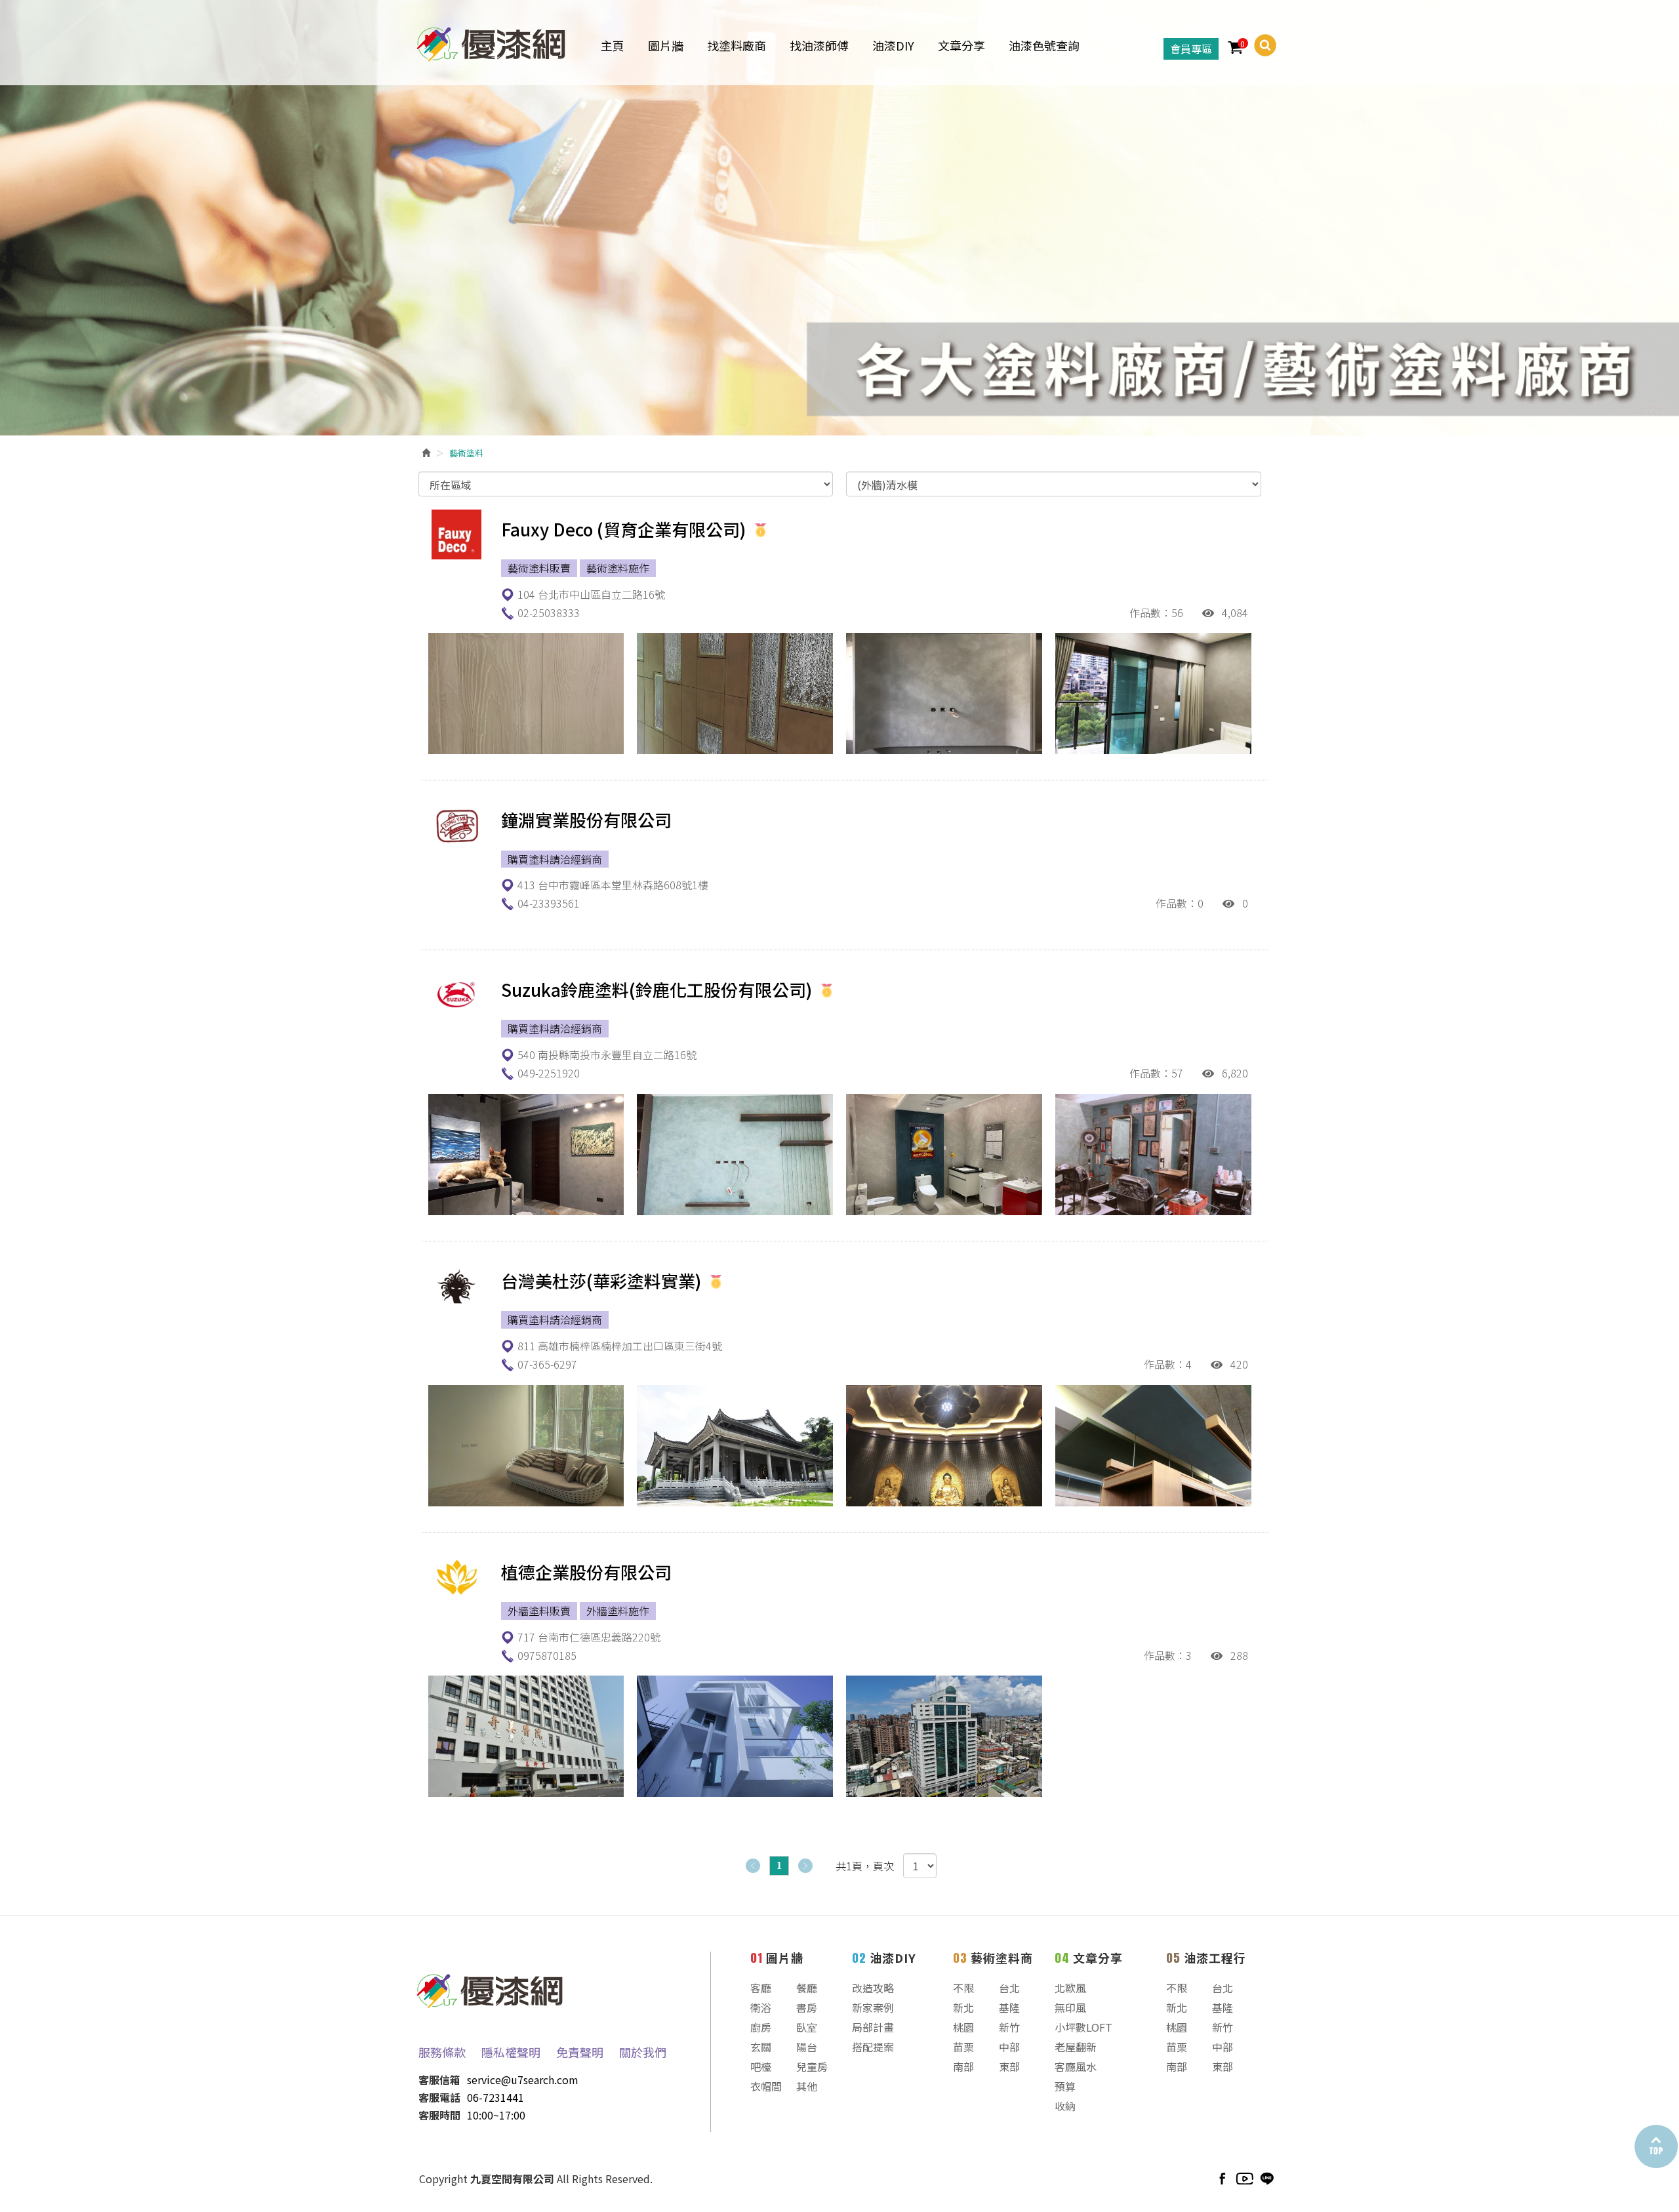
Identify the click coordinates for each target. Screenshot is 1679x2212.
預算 (1065, 2086)
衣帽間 (766, 2086)
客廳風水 (1076, 2066)
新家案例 (873, 2007)
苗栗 (963, 2047)
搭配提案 (873, 2047)
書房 (807, 2007)
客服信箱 (439, 2080)
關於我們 (643, 2052)
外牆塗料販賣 (539, 1611)
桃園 (963, 2027)
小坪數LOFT (1083, 2027)
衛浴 (761, 2007)
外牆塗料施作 (618, 1611)
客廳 (761, 1988)
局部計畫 (873, 2027)
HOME (491, 42)
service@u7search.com (523, 2080)
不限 (963, 1988)
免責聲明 (580, 2052)
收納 (1065, 2106)
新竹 (1009, 2027)
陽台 (807, 2047)
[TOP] (1655, 2147)
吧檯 (761, 2066)
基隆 (1009, 2007)
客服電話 (439, 2097)
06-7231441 (496, 2097)
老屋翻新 (1076, 2047)
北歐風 (1070, 1988)
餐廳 (807, 1988)
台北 (1009, 1988)
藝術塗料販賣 (539, 568)
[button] (1260, 45)
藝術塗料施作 (618, 568)
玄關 (761, 2047)
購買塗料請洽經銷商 (555, 859)
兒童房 (812, 2066)
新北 (963, 2007)
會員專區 (1191, 49)
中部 (1009, 2047)
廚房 (761, 2027)
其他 (807, 2086)
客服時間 (439, 2115)
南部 (963, 2066)
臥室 (807, 2027)
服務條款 (442, 2052)
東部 (1009, 2066)
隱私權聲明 (511, 2052)
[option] (839, 218)
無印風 (1070, 2007)
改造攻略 (873, 1988)
